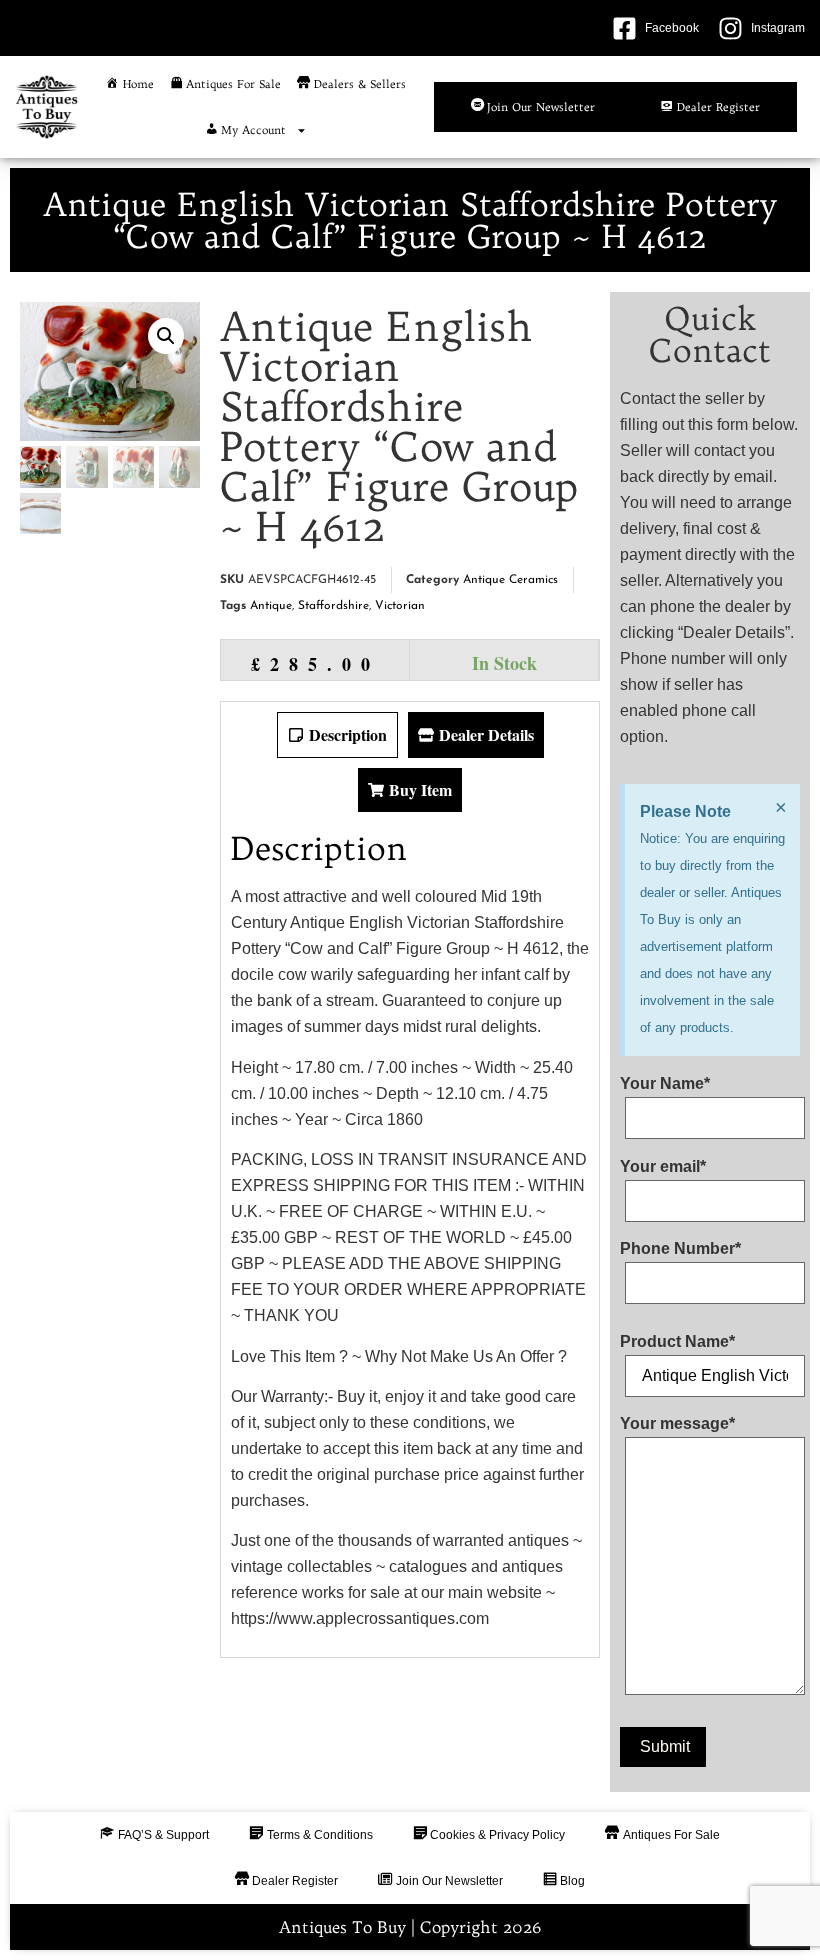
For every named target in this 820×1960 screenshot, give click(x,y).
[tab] (337, 735)
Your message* (677, 1424)
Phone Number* (680, 1249)
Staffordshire (333, 606)
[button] (166, 336)
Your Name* (665, 1084)
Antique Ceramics (510, 580)
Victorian (400, 606)
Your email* (663, 1167)
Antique (271, 606)
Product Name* (677, 1342)
